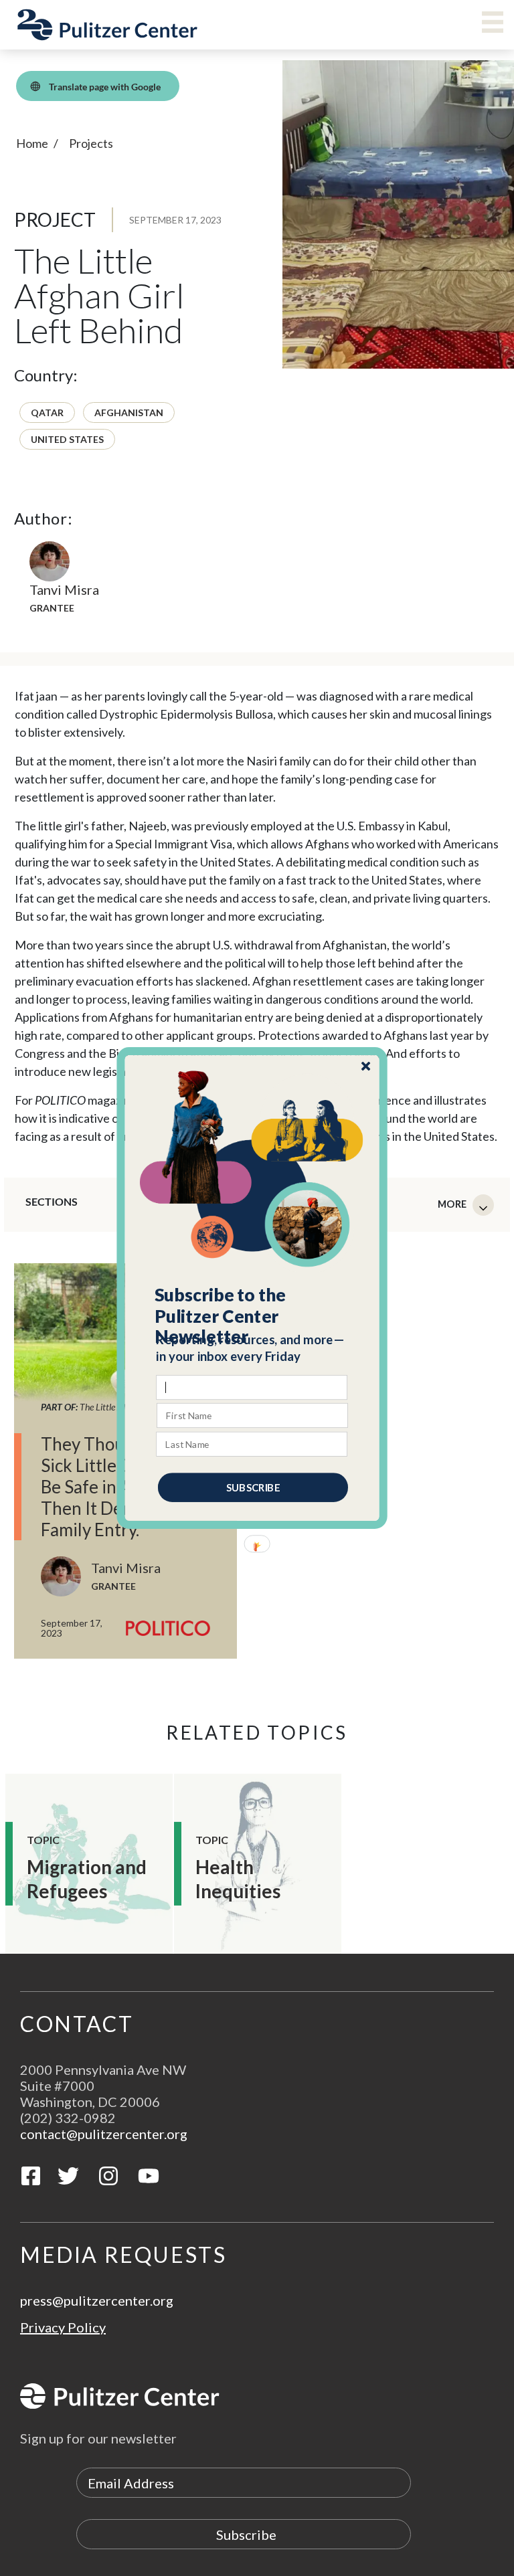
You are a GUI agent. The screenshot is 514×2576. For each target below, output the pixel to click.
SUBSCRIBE (253, 1487)
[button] (253, 1316)
